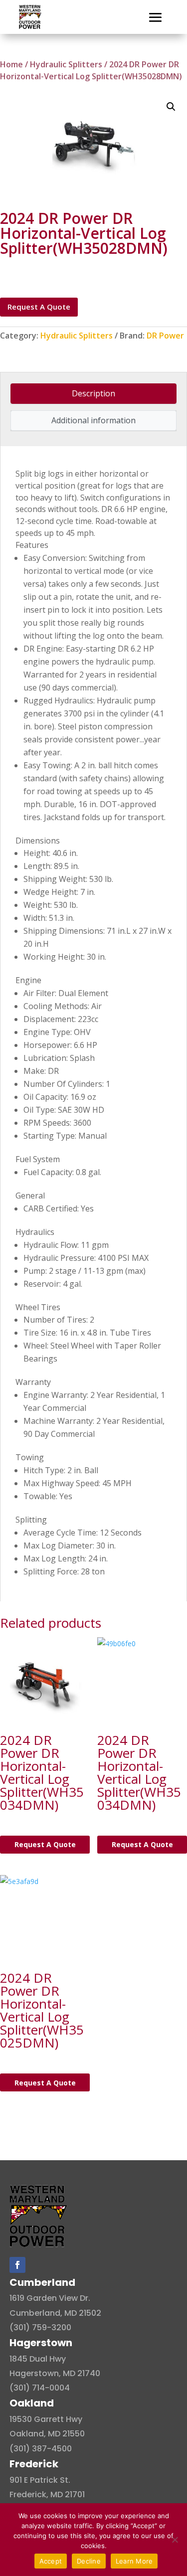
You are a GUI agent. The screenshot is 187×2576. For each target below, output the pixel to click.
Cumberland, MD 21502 (55, 2313)
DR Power (165, 336)
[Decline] (175, 2540)
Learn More (134, 2561)
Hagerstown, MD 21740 (55, 2373)
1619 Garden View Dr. (50, 2298)
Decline (89, 2561)
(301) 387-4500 (41, 2449)
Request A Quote (39, 307)
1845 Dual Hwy (38, 2359)
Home (11, 64)
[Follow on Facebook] (17, 2265)
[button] (171, 107)
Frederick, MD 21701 (47, 2494)
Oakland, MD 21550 (47, 2434)
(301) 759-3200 (40, 2327)
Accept (51, 2561)
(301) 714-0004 (40, 2388)
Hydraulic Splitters (66, 64)
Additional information (93, 420)
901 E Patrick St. (40, 2480)
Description (93, 393)
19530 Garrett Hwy (46, 2419)
